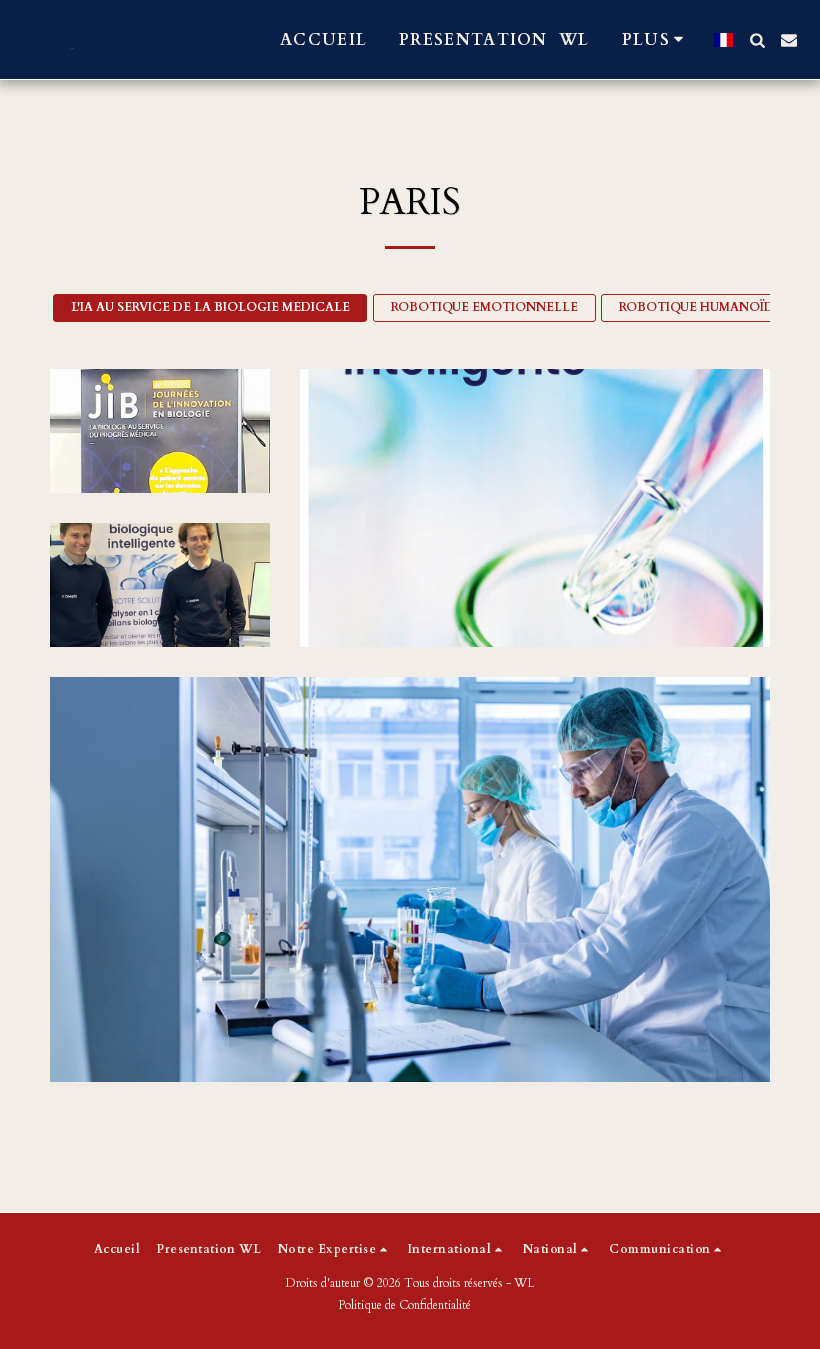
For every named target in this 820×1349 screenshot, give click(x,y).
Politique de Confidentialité (404, 1305)
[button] (757, 40)
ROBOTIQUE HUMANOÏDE (700, 307)
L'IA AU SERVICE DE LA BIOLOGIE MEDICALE (210, 307)
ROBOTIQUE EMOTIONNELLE (484, 307)
